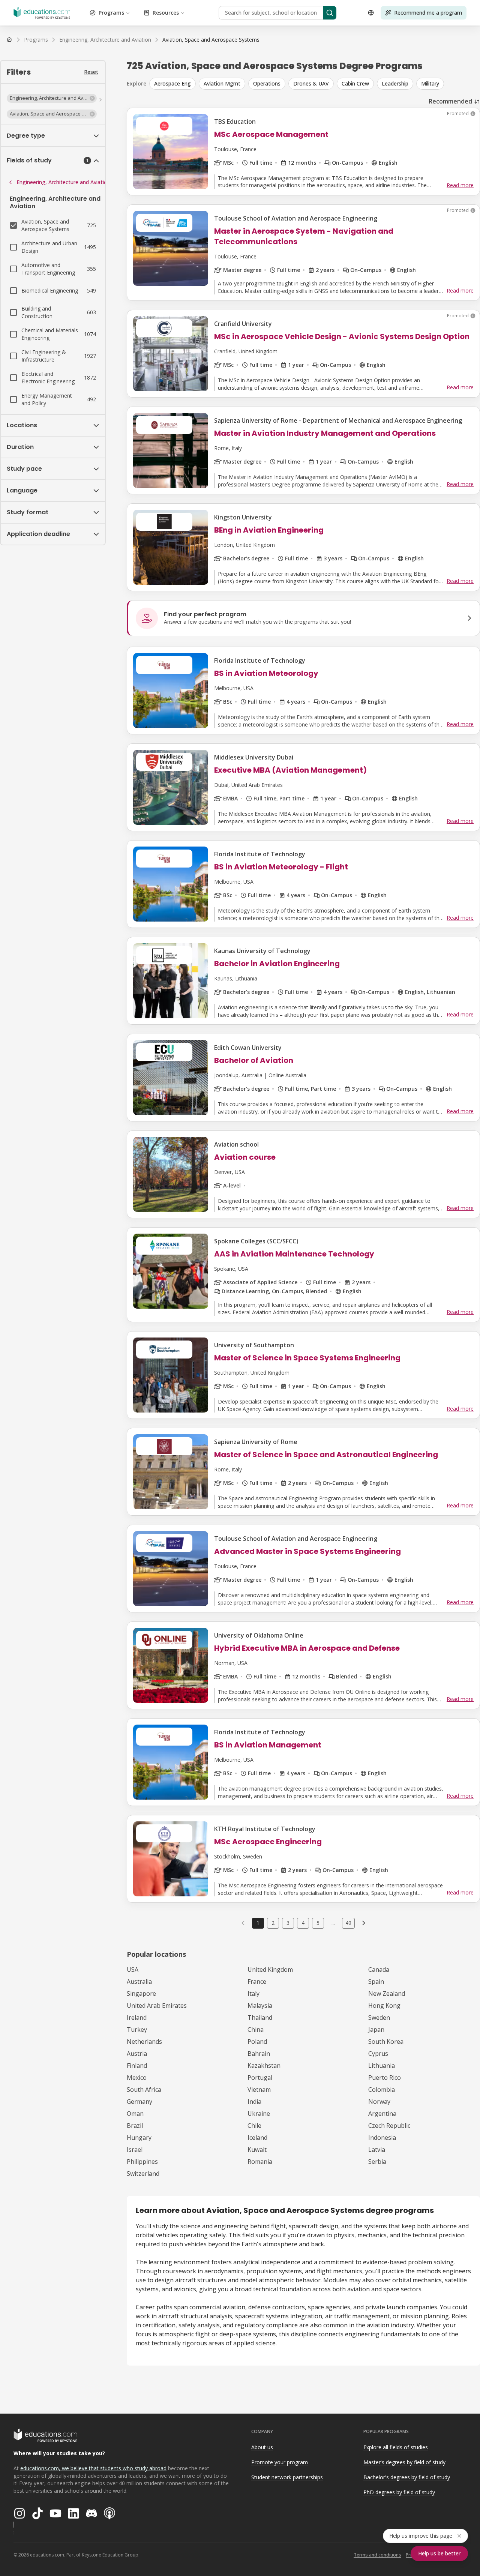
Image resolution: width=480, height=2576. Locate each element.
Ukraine (259, 2114)
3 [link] (288, 1923)
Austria (137, 2054)
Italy (253, 1994)
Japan (376, 2030)
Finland (137, 2066)
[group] (315, 84)
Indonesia (382, 2138)
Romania (260, 2162)
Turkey (137, 2030)
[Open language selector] (371, 13)
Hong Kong (384, 2006)
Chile (254, 2126)
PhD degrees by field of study (399, 2492)
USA (133, 1970)
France (257, 1982)
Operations (267, 83)
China (256, 2030)
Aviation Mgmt (222, 83)
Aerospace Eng (172, 83)
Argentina (382, 2114)
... (333, 1923)
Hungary (139, 2138)
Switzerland (143, 2174)
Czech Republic (389, 2126)
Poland (257, 2042)
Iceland (257, 2138)
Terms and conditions (377, 2555)
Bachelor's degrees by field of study (407, 2477)
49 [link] (348, 1923)
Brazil (135, 2126)
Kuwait (257, 2150)
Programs (111, 13)
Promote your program (280, 2462)
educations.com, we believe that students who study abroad (93, 2468)
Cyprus (378, 2054)
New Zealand (387, 1994)
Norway (379, 2102)
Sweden (379, 2018)
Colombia (382, 2090)
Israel (135, 2150)
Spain (376, 1982)
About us (262, 2447)
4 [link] (303, 1923)
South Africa (144, 2090)
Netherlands (144, 2042)
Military (430, 83)
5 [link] (318, 1923)
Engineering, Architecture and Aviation (63, 182)
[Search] (330, 13)
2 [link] (273, 1923)
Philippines (142, 2162)
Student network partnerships (287, 2477)
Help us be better (439, 2553)
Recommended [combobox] (450, 101)
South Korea (386, 2042)
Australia (139, 1982)
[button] (52, 98)
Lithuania (382, 2066)
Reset (91, 72)
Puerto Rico (385, 2078)
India (254, 2102)
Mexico (137, 2078)
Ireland (137, 2018)
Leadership (395, 83)
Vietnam (259, 2090)
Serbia (377, 2162)
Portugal (260, 2078)
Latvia (377, 2150)
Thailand (260, 2018)
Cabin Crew (355, 83)
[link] (211, 40)
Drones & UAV (311, 83)
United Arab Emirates (157, 2006)
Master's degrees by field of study (404, 2462)
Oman (135, 2114)
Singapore (141, 1994)
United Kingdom (270, 1970)
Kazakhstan (264, 2066)
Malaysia (260, 2006)
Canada (379, 1970)
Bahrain (259, 2054)
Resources (166, 13)
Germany (139, 2102)
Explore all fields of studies (396, 2447)
